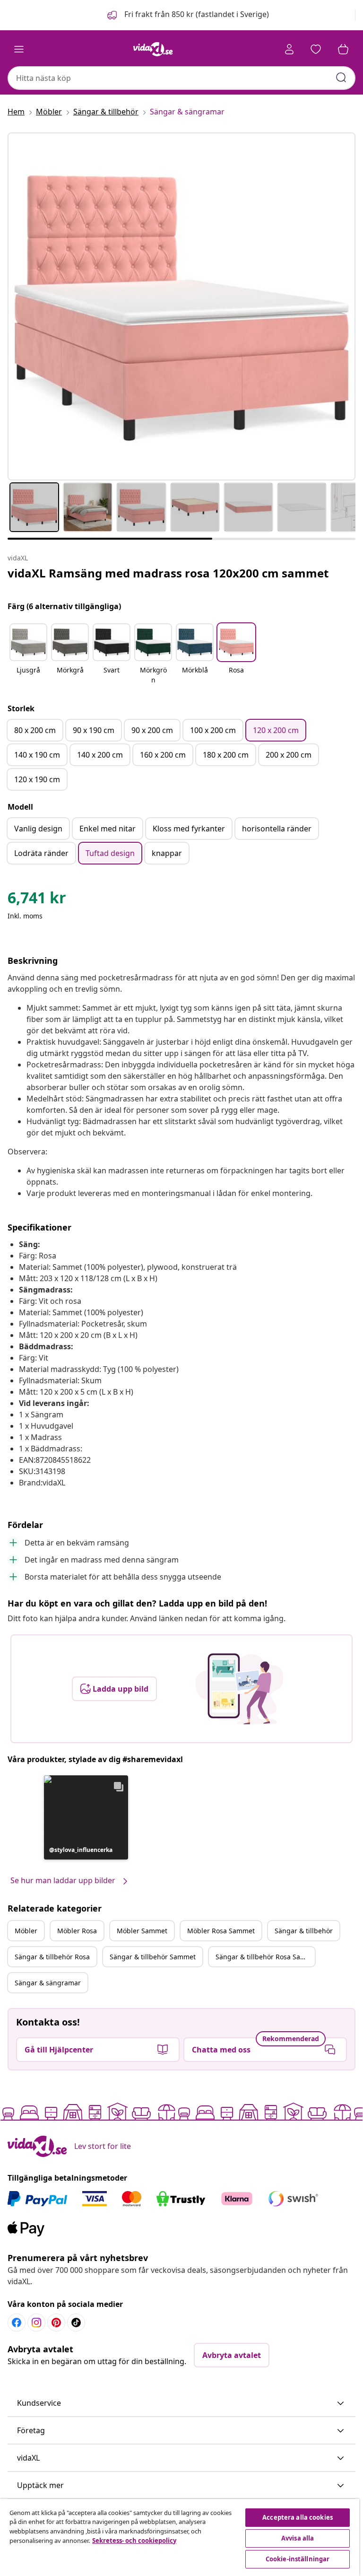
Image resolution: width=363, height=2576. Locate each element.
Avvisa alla (298, 2538)
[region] (180, 2537)
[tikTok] (76, 2323)
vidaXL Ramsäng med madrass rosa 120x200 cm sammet (168, 573)
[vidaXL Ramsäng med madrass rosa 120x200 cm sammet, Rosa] (181, 306)
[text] (37, 900)
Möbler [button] (26, 1931)
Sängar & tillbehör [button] (304, 1931)
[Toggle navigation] (19, 49)
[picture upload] (239, 1689)
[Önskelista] (316, 49)
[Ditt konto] (289, 49)
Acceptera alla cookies (298, 2517)
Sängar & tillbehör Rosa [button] (52, 1957)
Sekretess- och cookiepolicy (134, 2541)
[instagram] (36, 2323)
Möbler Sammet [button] (142, 1931)
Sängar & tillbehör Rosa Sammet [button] (265, 1957)
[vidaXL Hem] (153, 49)
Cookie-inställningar (298, 2559)
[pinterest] (56, 2323)
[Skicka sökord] (341, 78)
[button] (187, 15)
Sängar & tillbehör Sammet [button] (153, 1957)
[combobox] (181, 78)
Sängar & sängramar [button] (48, 1983)
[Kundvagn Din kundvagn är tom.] (343, 49)
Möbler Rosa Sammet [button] (221, 1931)
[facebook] (17, 2323)
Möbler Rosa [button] (77, 1931)
